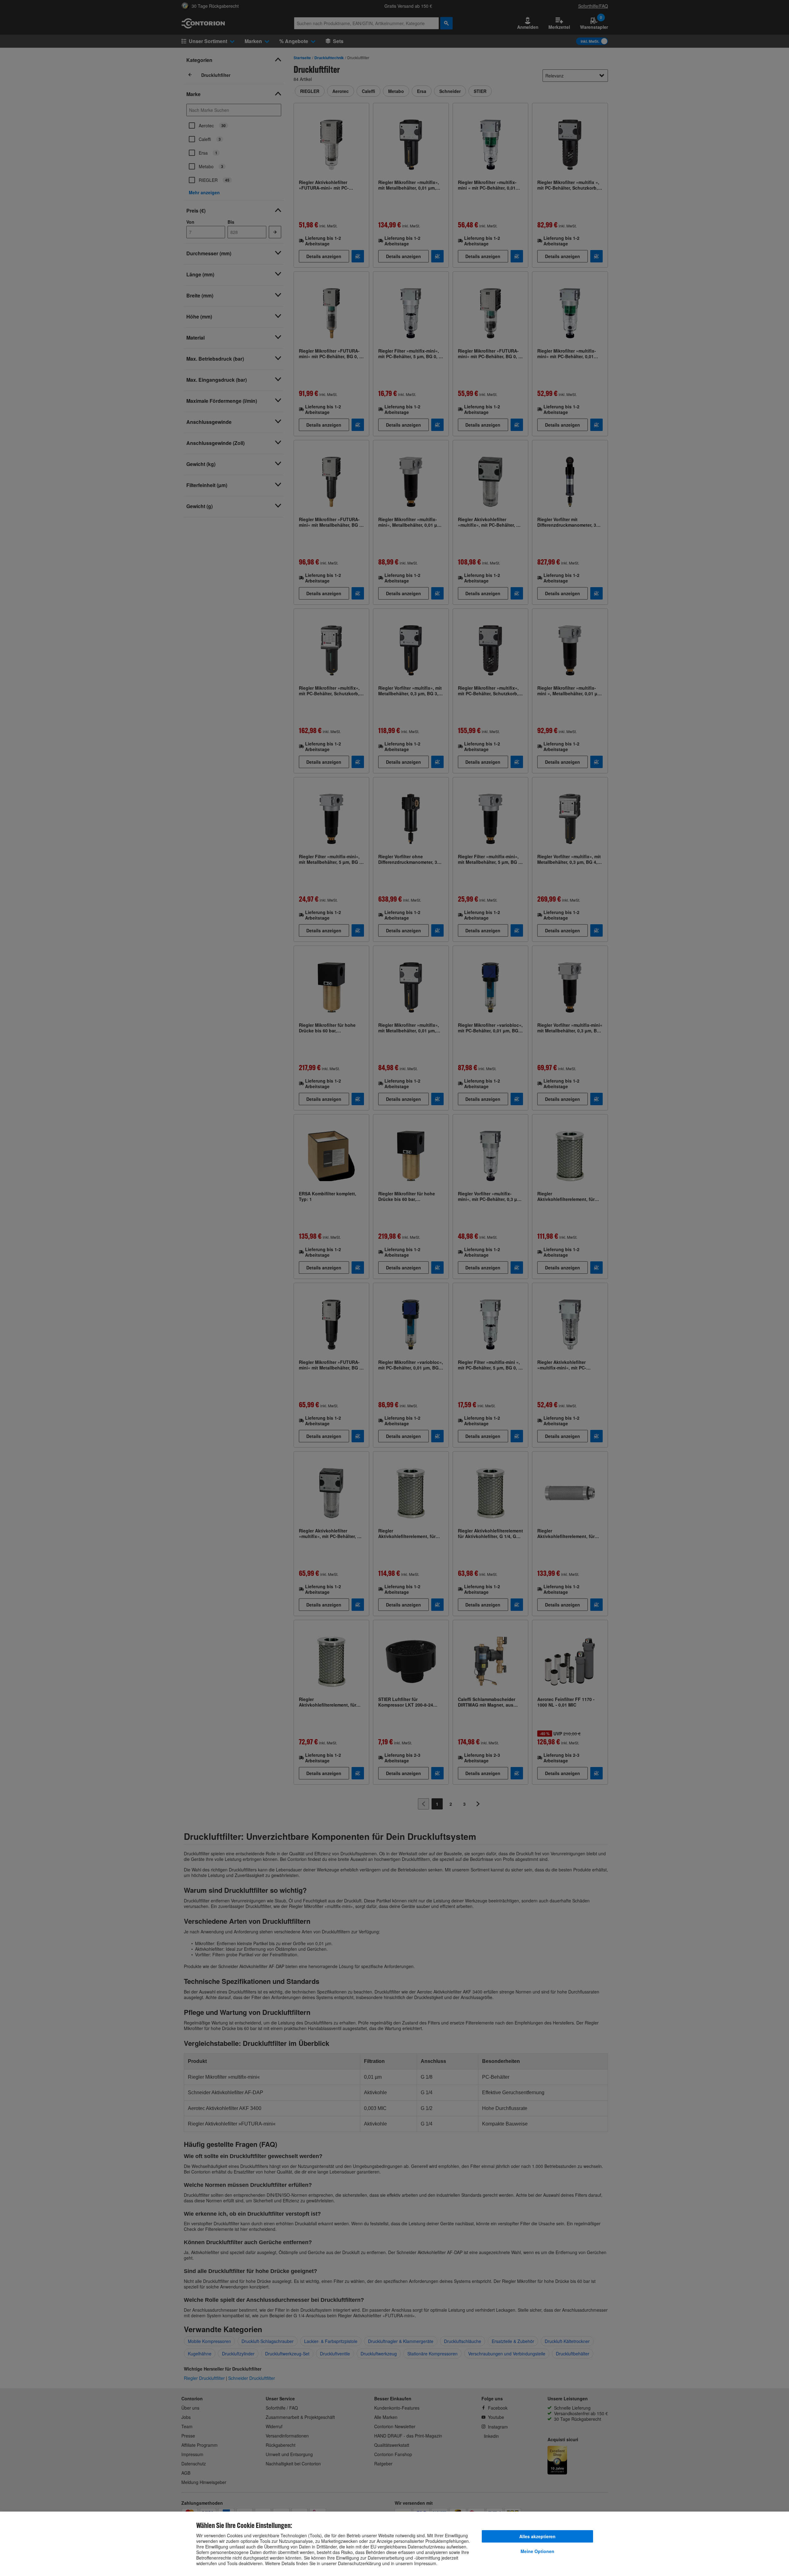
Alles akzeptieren (537, 2536)
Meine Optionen (537, 2551)
